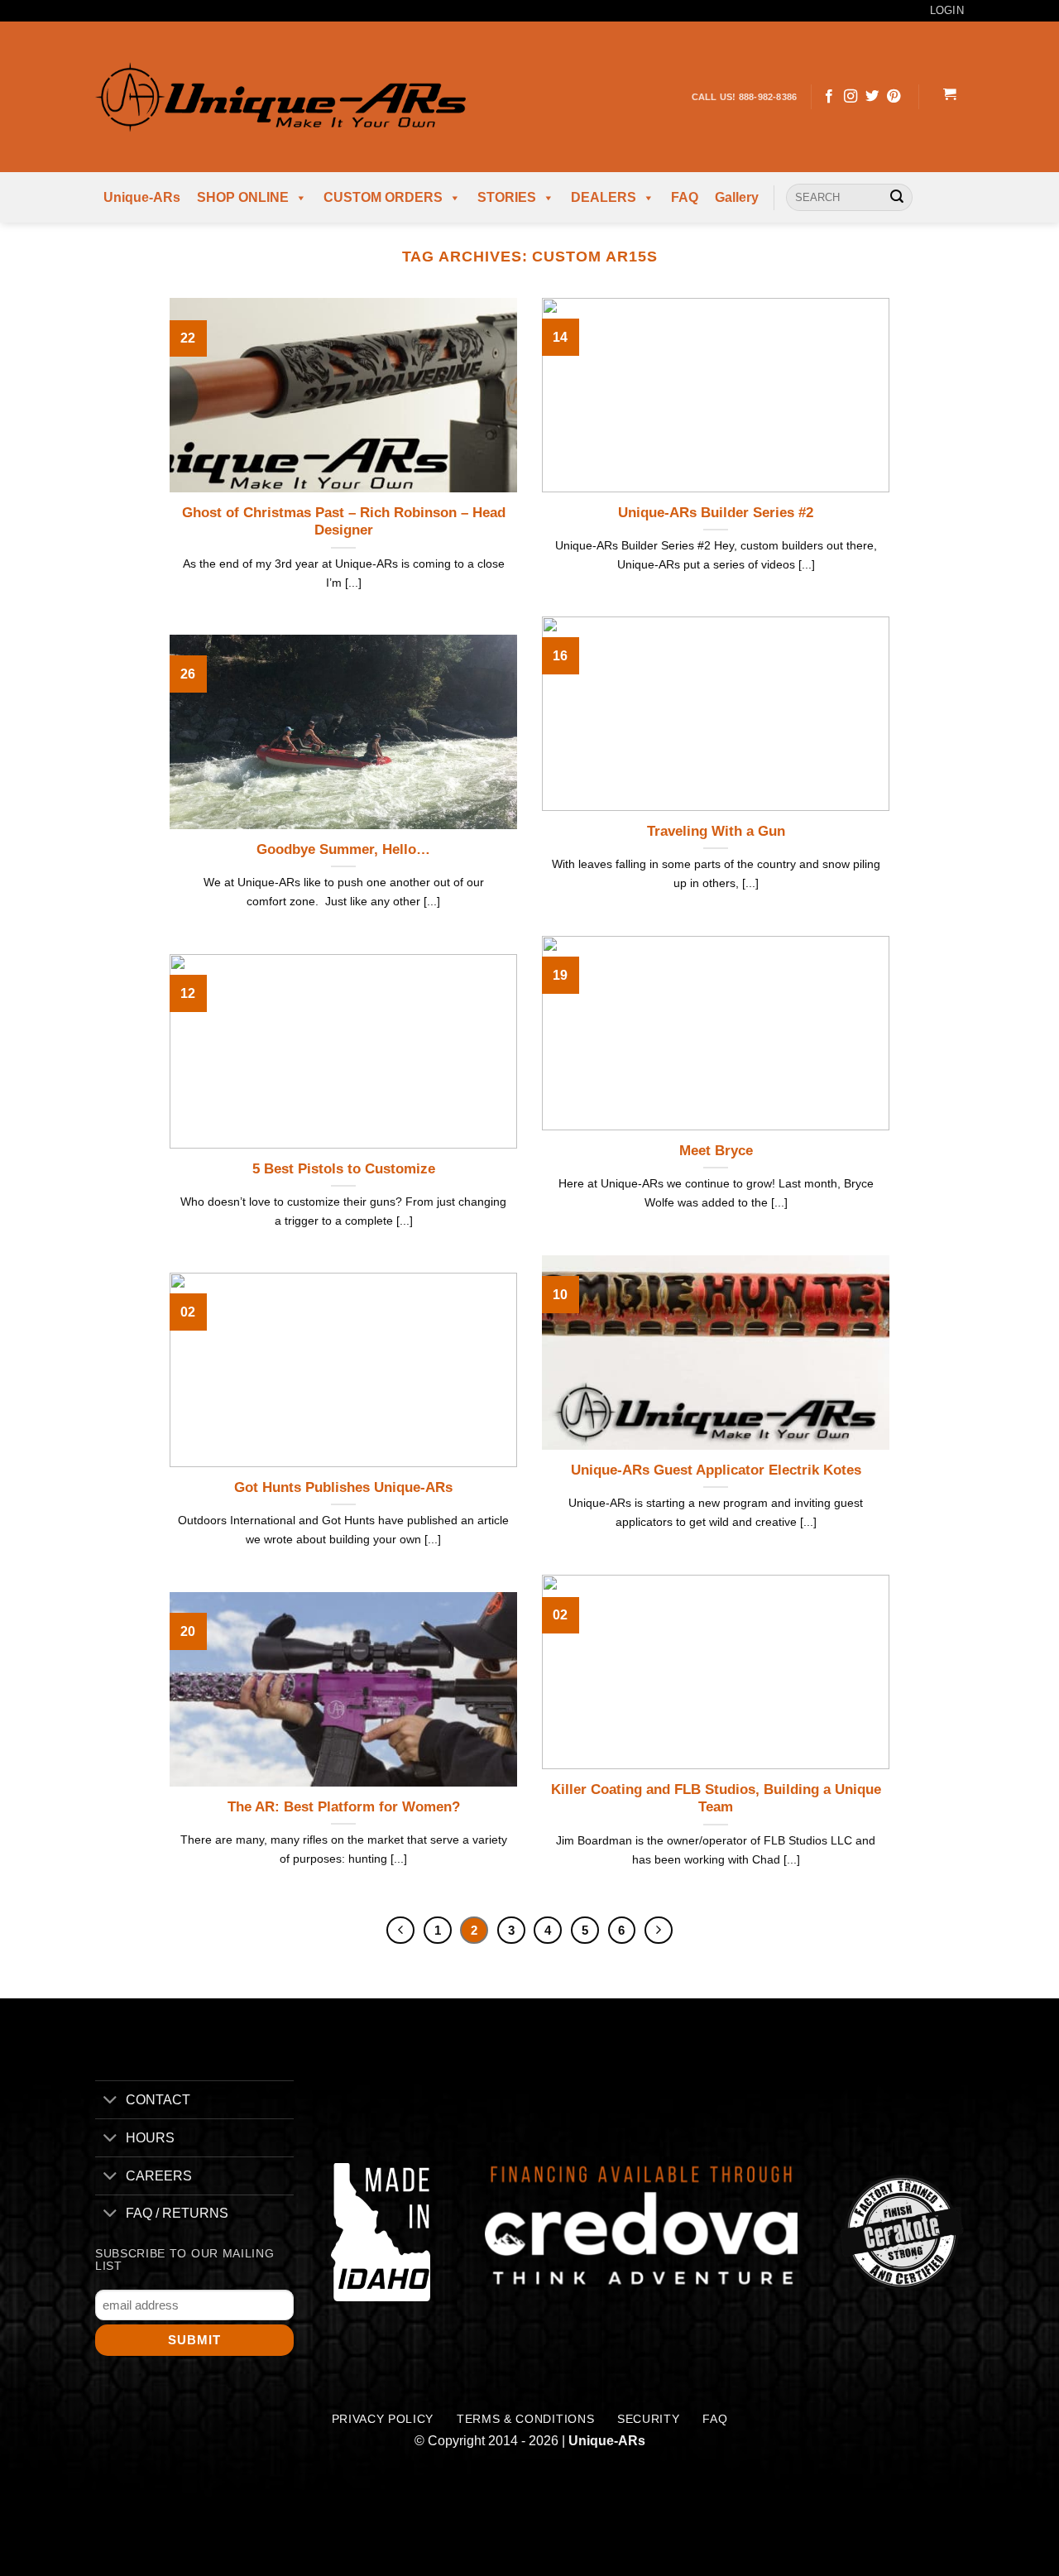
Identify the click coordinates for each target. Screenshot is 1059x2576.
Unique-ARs (142, 197)
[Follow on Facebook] (829, 97)
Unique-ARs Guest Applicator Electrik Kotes (716, 1470)
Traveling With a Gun (716, 831)
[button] (949, 97)
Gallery (737, 197)
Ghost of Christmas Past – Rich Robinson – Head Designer (344, 522)
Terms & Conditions (525, 2419)
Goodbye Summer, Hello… (343, 849)
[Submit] (897, 198)
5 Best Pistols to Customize (344, 1169)
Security (648, 2419)
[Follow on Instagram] (851, 97)
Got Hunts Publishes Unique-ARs (343, 1487)
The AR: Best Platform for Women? (344, 1807)
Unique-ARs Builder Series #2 (716, 513)
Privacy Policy (383, 2419)
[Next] (659, 1931)
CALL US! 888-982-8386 (745, 97)
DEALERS (604, 197)
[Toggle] (110, 2101)
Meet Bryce (716, 1151)
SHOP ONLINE (243, 197)
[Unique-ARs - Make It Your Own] (280, 96)
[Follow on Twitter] (872, 97)
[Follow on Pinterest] (894, 97)
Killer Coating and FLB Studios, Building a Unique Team (716, 1799)
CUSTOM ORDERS (383, 197)
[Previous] (400, 1931)
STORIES (507, 197)
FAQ (685, 197)
